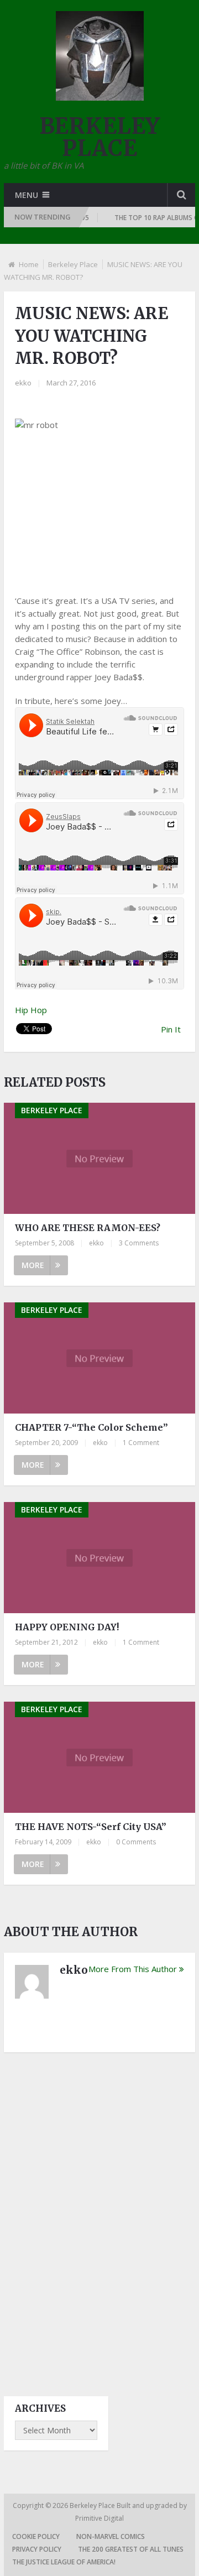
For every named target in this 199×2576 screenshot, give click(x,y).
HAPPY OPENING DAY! (67, 1627)
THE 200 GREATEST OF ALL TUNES (131, 2549)
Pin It (171, 1029)
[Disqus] (99, 2214)
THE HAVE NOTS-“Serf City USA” (91, 1827)
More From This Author (133, 1969)
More (33, 1265)
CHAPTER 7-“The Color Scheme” (91, 1427)
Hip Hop (31, 1010)
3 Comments (139, 1243)
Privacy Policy (37, 2549)
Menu (27, 195)
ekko (23, 383)
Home (29, 264)
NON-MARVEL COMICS (111, 2536)
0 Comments (136, 1842)
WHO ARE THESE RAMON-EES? (88, 1228)
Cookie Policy (36, 2536)
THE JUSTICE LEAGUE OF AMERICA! (64, 2562)
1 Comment (141, 1443)
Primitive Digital (99, 2518)
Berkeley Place (73, 264)
